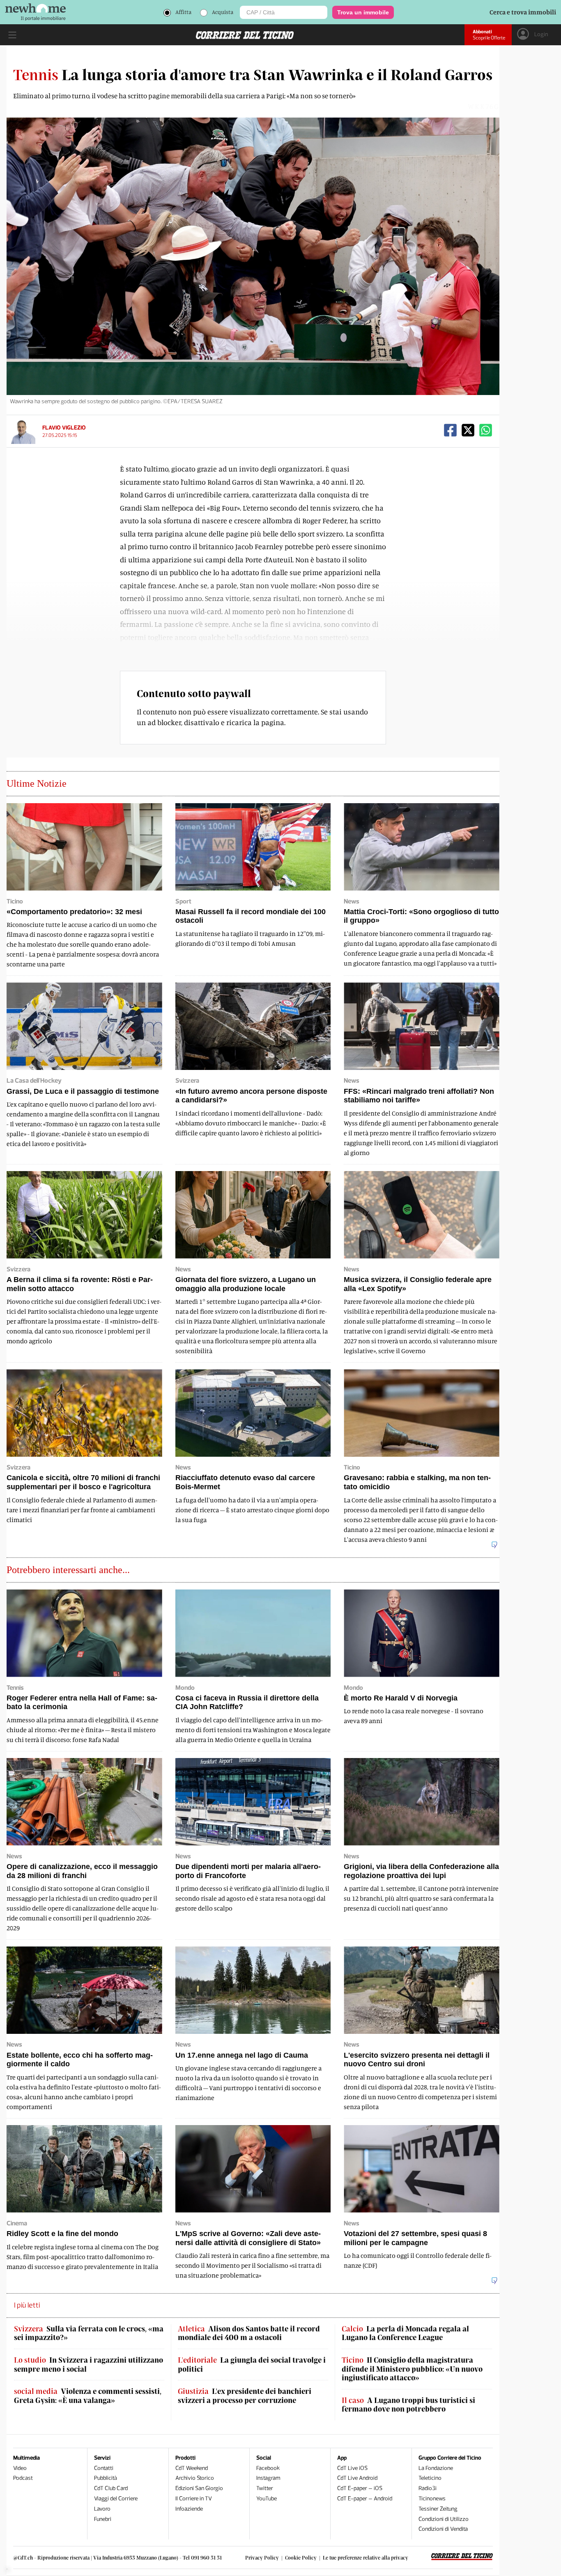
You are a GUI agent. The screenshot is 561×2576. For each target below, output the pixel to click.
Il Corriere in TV (194, 2499)
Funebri (103, 2519)
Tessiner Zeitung (438, 2509)
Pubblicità (106, 2478)
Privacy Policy (262, 2558)
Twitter (265, 2488)
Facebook (268, 2468)
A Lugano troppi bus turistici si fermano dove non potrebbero (408, 2405)
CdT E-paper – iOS (360, 2488)
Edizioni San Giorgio (199, 2488)
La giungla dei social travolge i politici (252, 2365)
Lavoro (102, 2509)
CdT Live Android (357, 2478)
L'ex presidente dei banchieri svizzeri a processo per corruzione (245, 2396)
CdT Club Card (111, 2488)
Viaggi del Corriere (116, 2499)
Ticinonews (432, 2499)
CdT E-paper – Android (365, 2499)
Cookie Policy (301, 2558)
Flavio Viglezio (64, 428)
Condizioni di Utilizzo (444, 2519)
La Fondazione (436, 2468)
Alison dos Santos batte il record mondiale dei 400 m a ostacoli (249, 2333)
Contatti (104, 2468)
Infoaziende (189, 2509)
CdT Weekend (192, 2468)
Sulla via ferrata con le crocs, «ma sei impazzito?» (89, 2333)
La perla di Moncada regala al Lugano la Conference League (405, 2333)
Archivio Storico (195, 2478)
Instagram (268, 2478)
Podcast (23, 2478)
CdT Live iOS (352, 2468)
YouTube (267, 2499)
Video (20, 2468)
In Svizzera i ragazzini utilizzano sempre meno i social (89, 2365)
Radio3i (428, 2488)
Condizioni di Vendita (443, 2529)
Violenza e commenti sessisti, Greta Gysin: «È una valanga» (88, 2396)
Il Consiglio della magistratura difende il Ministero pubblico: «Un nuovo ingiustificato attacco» (412, 2369)
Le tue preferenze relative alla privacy (366, 2558)
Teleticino (430, 2478)
